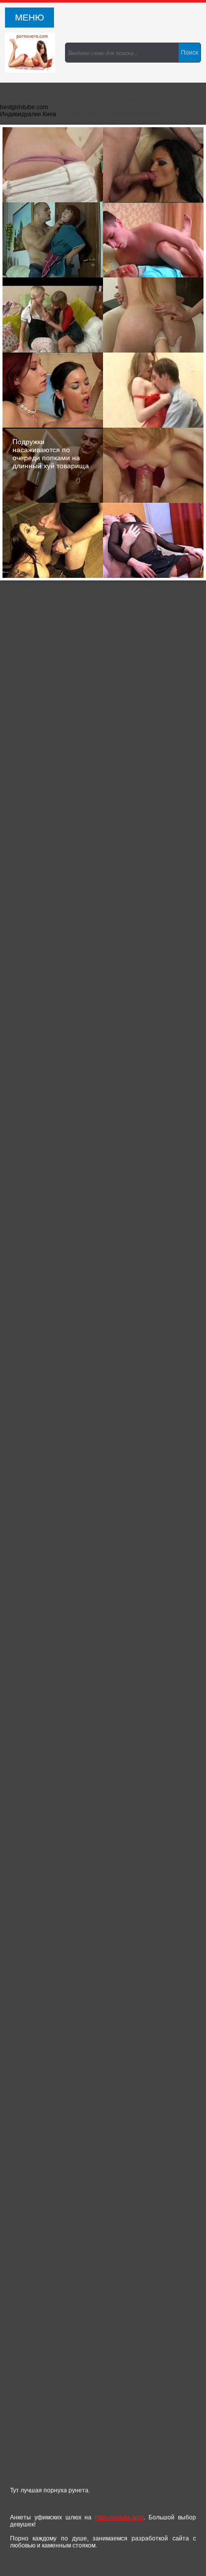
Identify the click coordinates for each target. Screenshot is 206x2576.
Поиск (189, 53)
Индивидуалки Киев (28, 114)
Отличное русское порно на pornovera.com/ (32, 53)
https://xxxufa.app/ (119, 2517)
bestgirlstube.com (24, 107)
